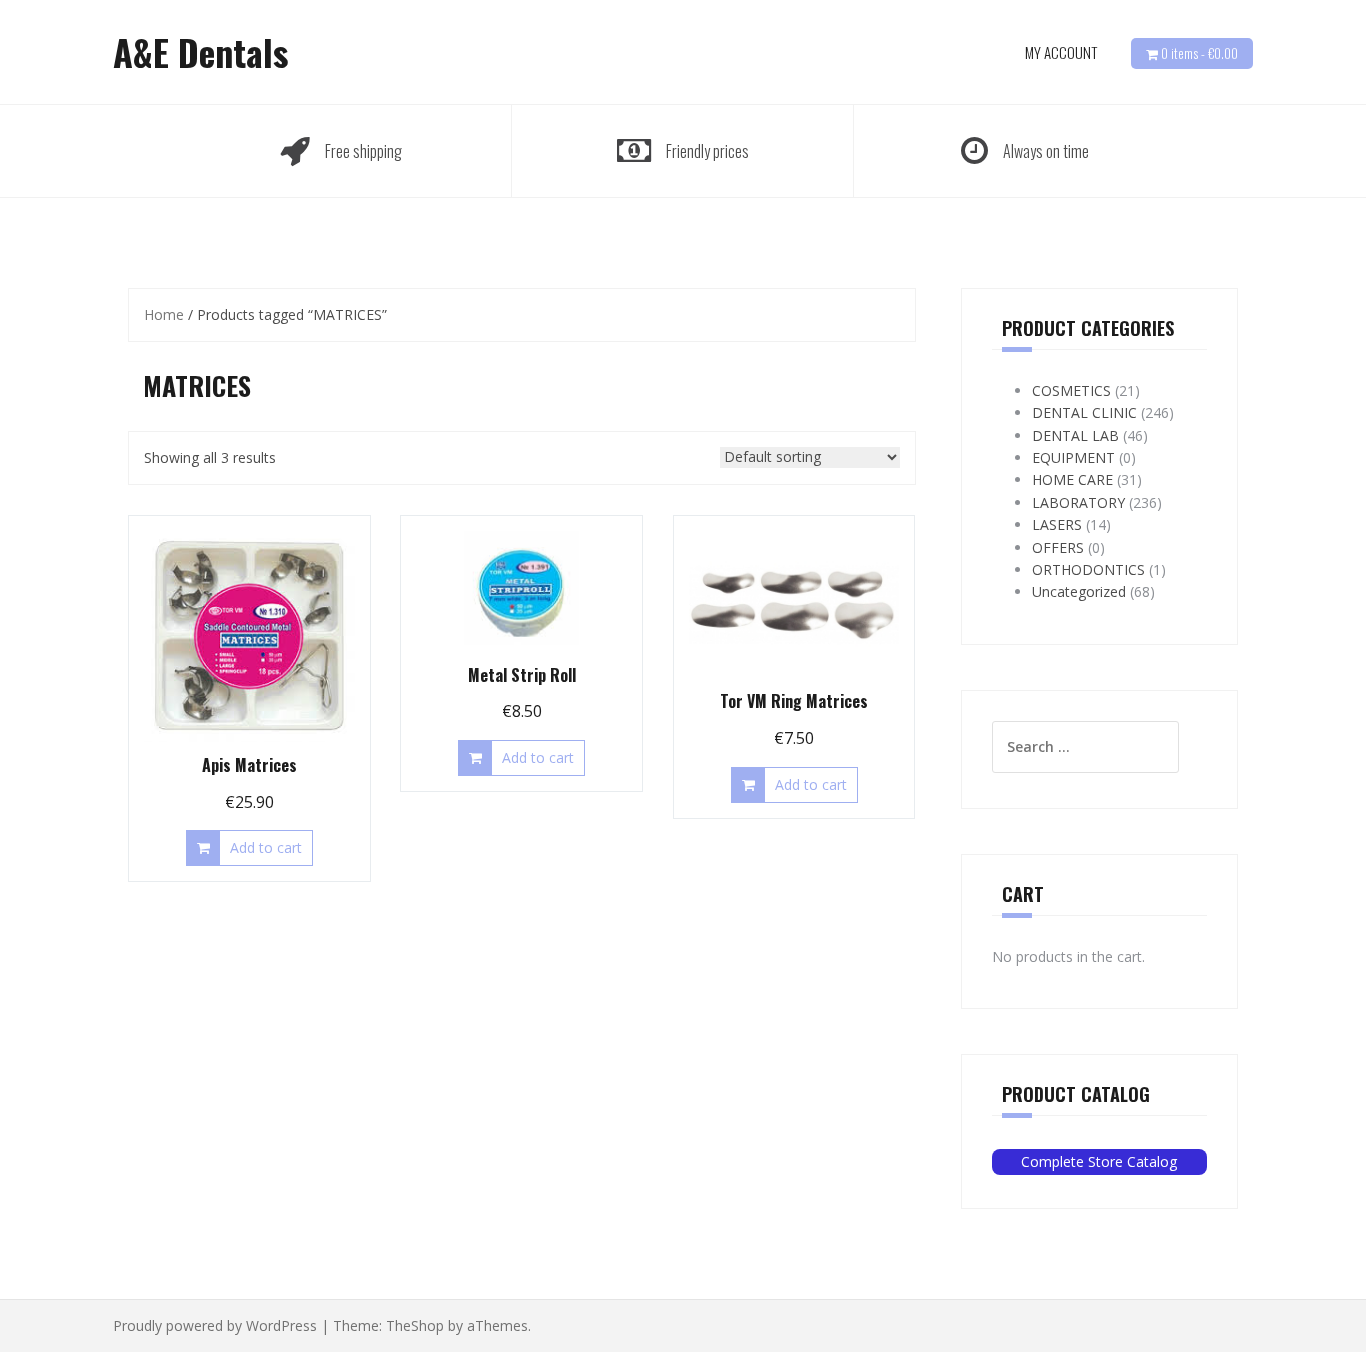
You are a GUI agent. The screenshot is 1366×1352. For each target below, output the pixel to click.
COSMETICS (1071, 390)
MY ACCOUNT (1061, 52)
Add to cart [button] (266, 847)
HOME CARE (1072, 479)
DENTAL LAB (1075, 435)
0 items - (1199, 53)
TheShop (415, 1325)
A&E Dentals (200, 51)
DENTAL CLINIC (1084, 412)
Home (164, 314)
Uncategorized (1079, 591)
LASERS (1057, 524)
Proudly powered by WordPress (215, 1325)
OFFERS (1058, 547)
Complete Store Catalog (1099, 1161)
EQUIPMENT (1073, 457)
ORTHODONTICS (1088, 569)
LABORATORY (1078, 502)
